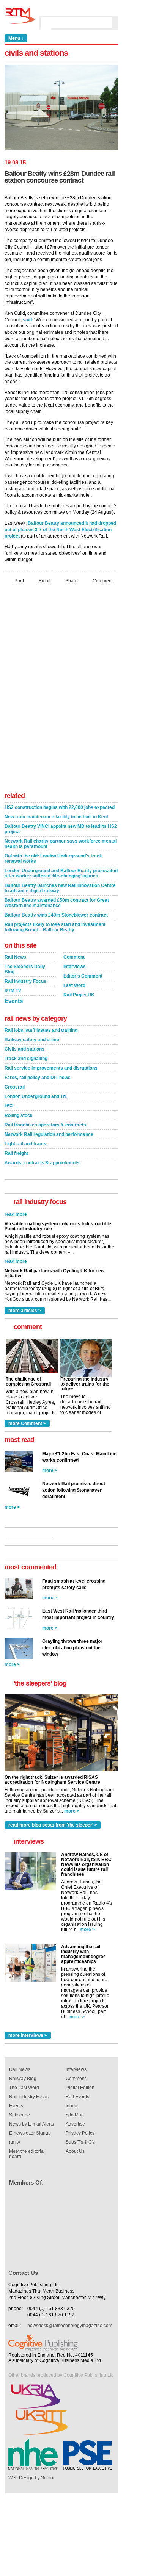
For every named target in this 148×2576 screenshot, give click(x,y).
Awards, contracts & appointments (42, 1163)
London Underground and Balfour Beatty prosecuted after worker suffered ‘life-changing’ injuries (61, 873)
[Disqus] (61, 690)
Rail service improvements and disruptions (51, 1068)
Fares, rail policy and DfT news (38, 1078)
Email (45, 581)
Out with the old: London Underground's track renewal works (53, 859)
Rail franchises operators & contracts (45, 1125)
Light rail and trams (25, 1144)
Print (19, 581)
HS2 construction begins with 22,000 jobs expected (60, 807)
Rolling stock (19, 1115)
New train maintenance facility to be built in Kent (56, 817)
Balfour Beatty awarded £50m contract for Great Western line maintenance (57, 903)
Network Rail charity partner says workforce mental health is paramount (61, 844)
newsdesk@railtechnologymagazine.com (70, 2326)
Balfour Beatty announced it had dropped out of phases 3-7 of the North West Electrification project (60, 530)
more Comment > (27, 1423)
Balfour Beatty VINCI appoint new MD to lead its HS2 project (61, 829)
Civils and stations (24, 1049)
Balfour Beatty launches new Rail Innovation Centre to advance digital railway (60, 888)
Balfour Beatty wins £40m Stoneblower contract (56, 915)
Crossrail (15, 1087)
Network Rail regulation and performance (49, 1134)
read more (16, 1253)
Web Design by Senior (31, 2478)
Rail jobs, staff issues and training (41, 1030)
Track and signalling (26, 1059)
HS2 (9, 1106)
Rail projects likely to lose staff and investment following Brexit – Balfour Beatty (55, 927)
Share (72, 581)
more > (50, 1470)
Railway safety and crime (32, 1040)
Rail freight (16, 1153)
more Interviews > (28, 2035)
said (27, 320)
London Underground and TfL (36, 1096)
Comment (103, 581)
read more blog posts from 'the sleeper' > (53, 1825)
